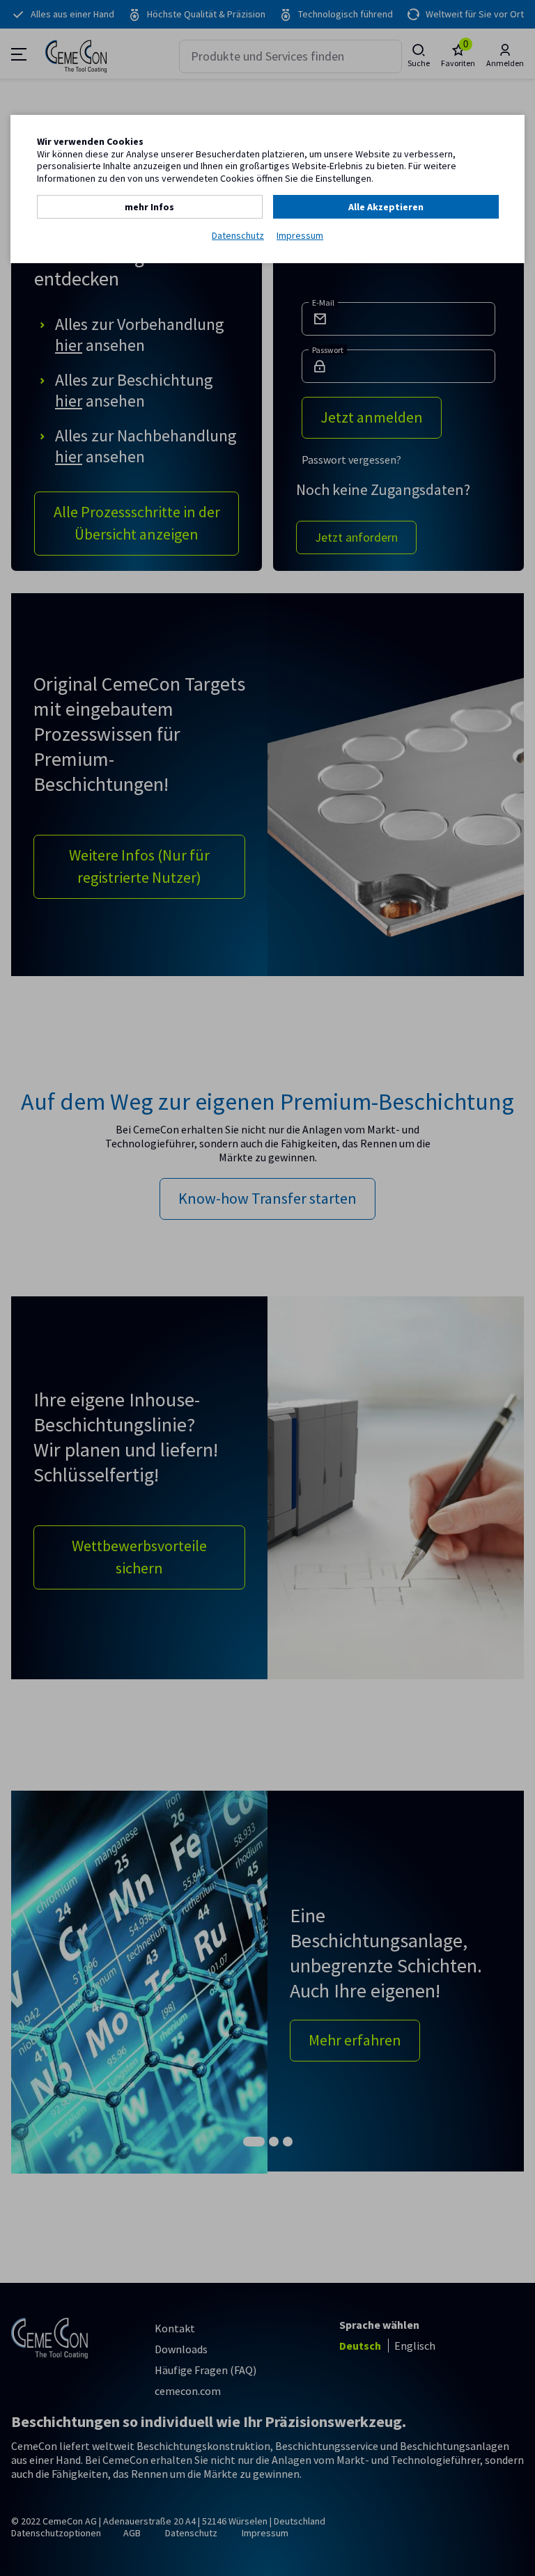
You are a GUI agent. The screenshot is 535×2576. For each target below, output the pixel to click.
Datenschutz (238, 236)
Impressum (300, 236)
